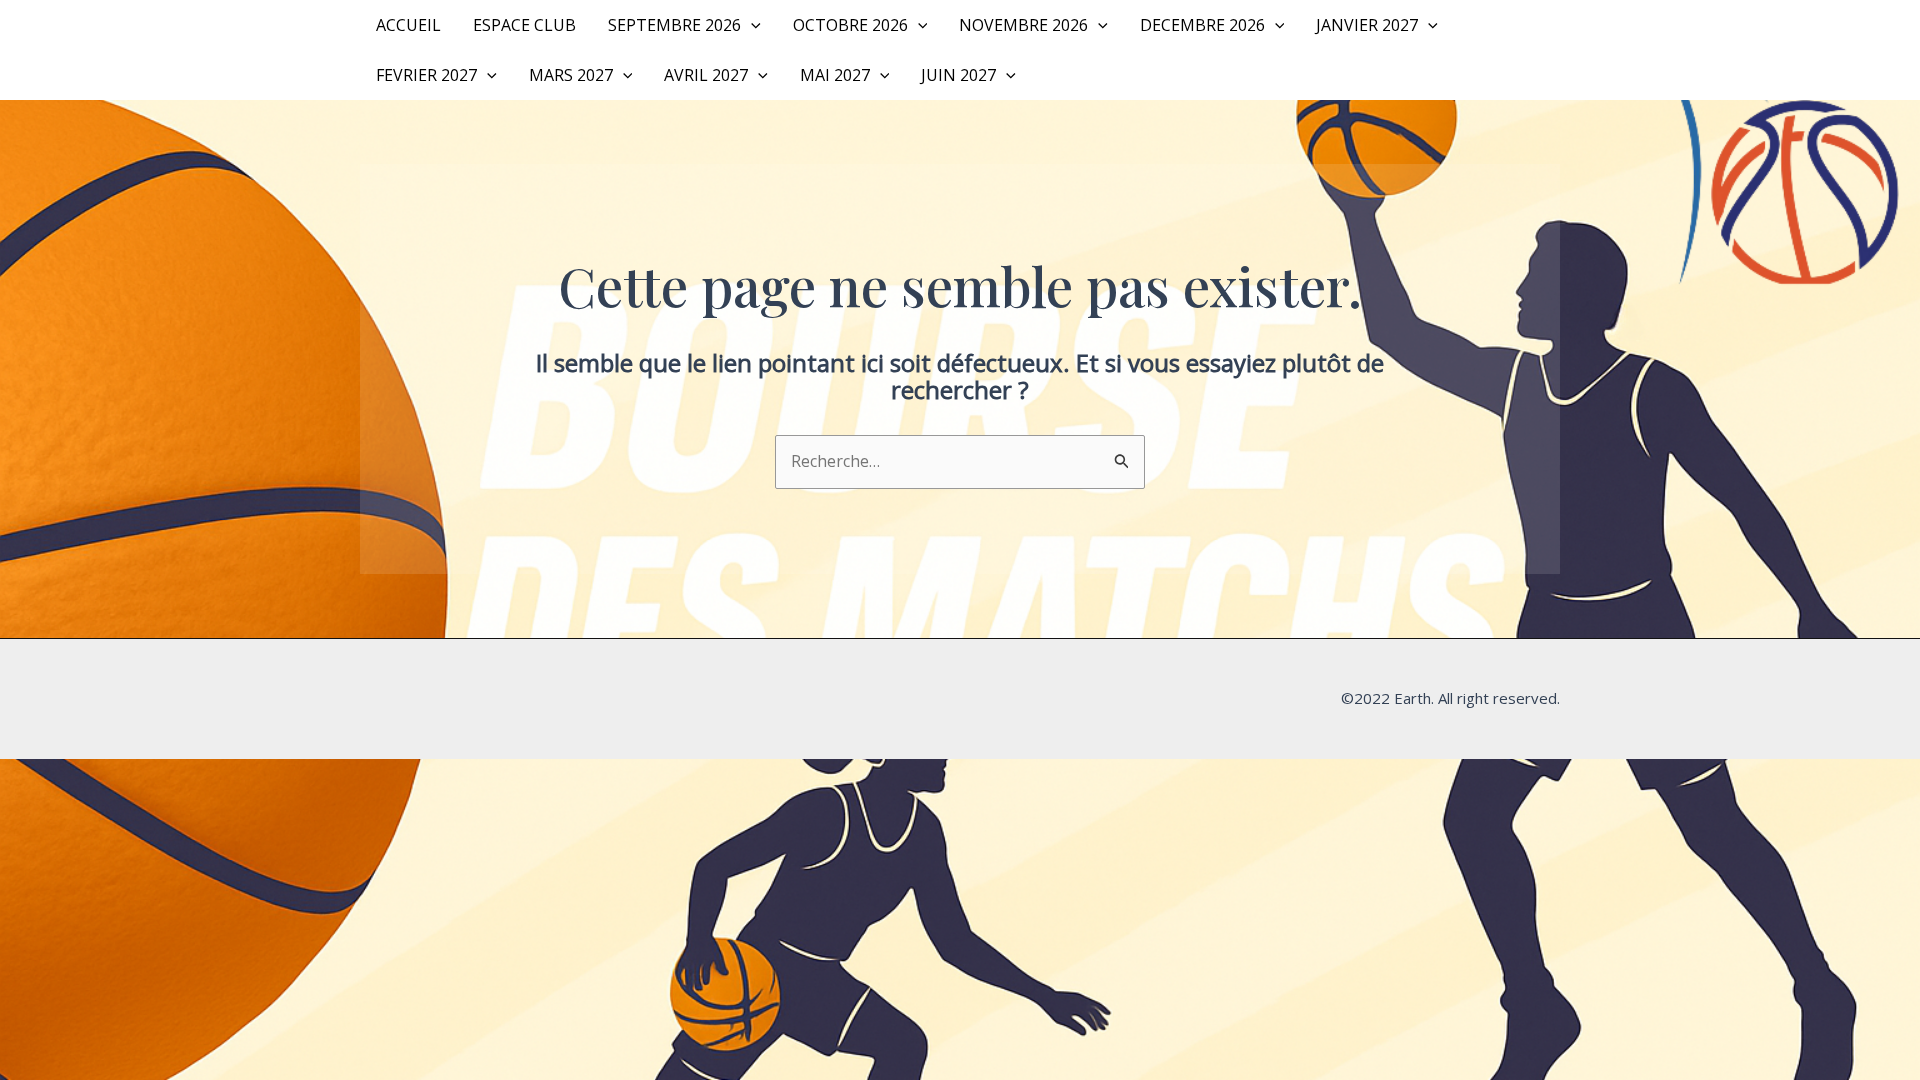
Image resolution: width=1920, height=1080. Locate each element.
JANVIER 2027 (1367, 25)
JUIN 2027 (958, 75)
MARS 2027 (571, 75)
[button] (751, 25)
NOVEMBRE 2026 (1023, 25)
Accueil (408, 25)
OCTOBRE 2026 (850, 25)
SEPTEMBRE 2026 (674, 25)
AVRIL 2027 (706, 75)
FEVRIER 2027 (426, 75)
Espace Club (524, 25)
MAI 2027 (835, 75)
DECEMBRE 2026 (1202, 25)
